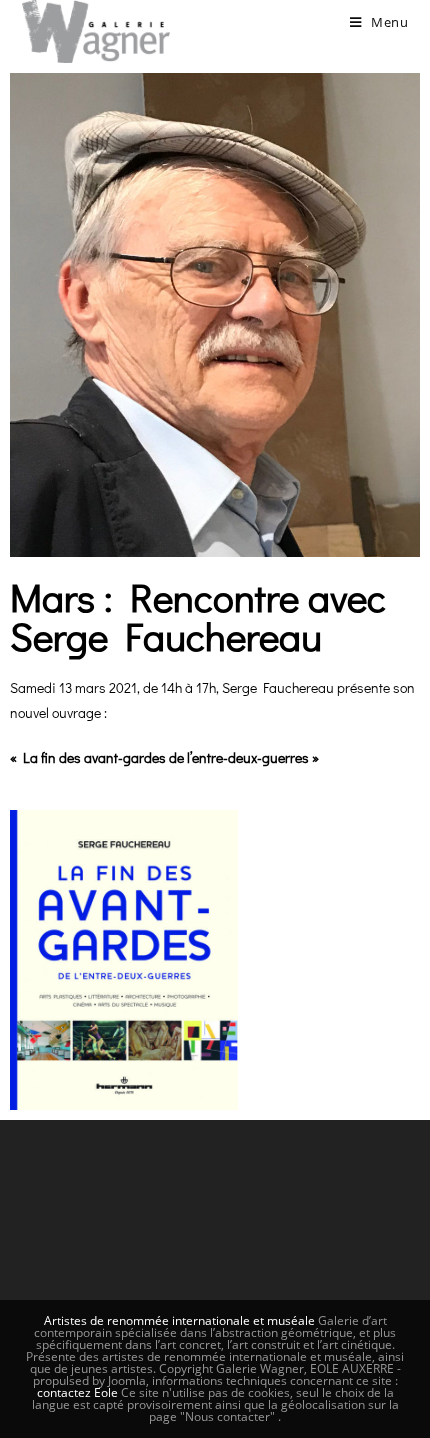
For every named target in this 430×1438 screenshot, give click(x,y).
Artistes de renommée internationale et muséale (179, 1320)
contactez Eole (79, 1392)
